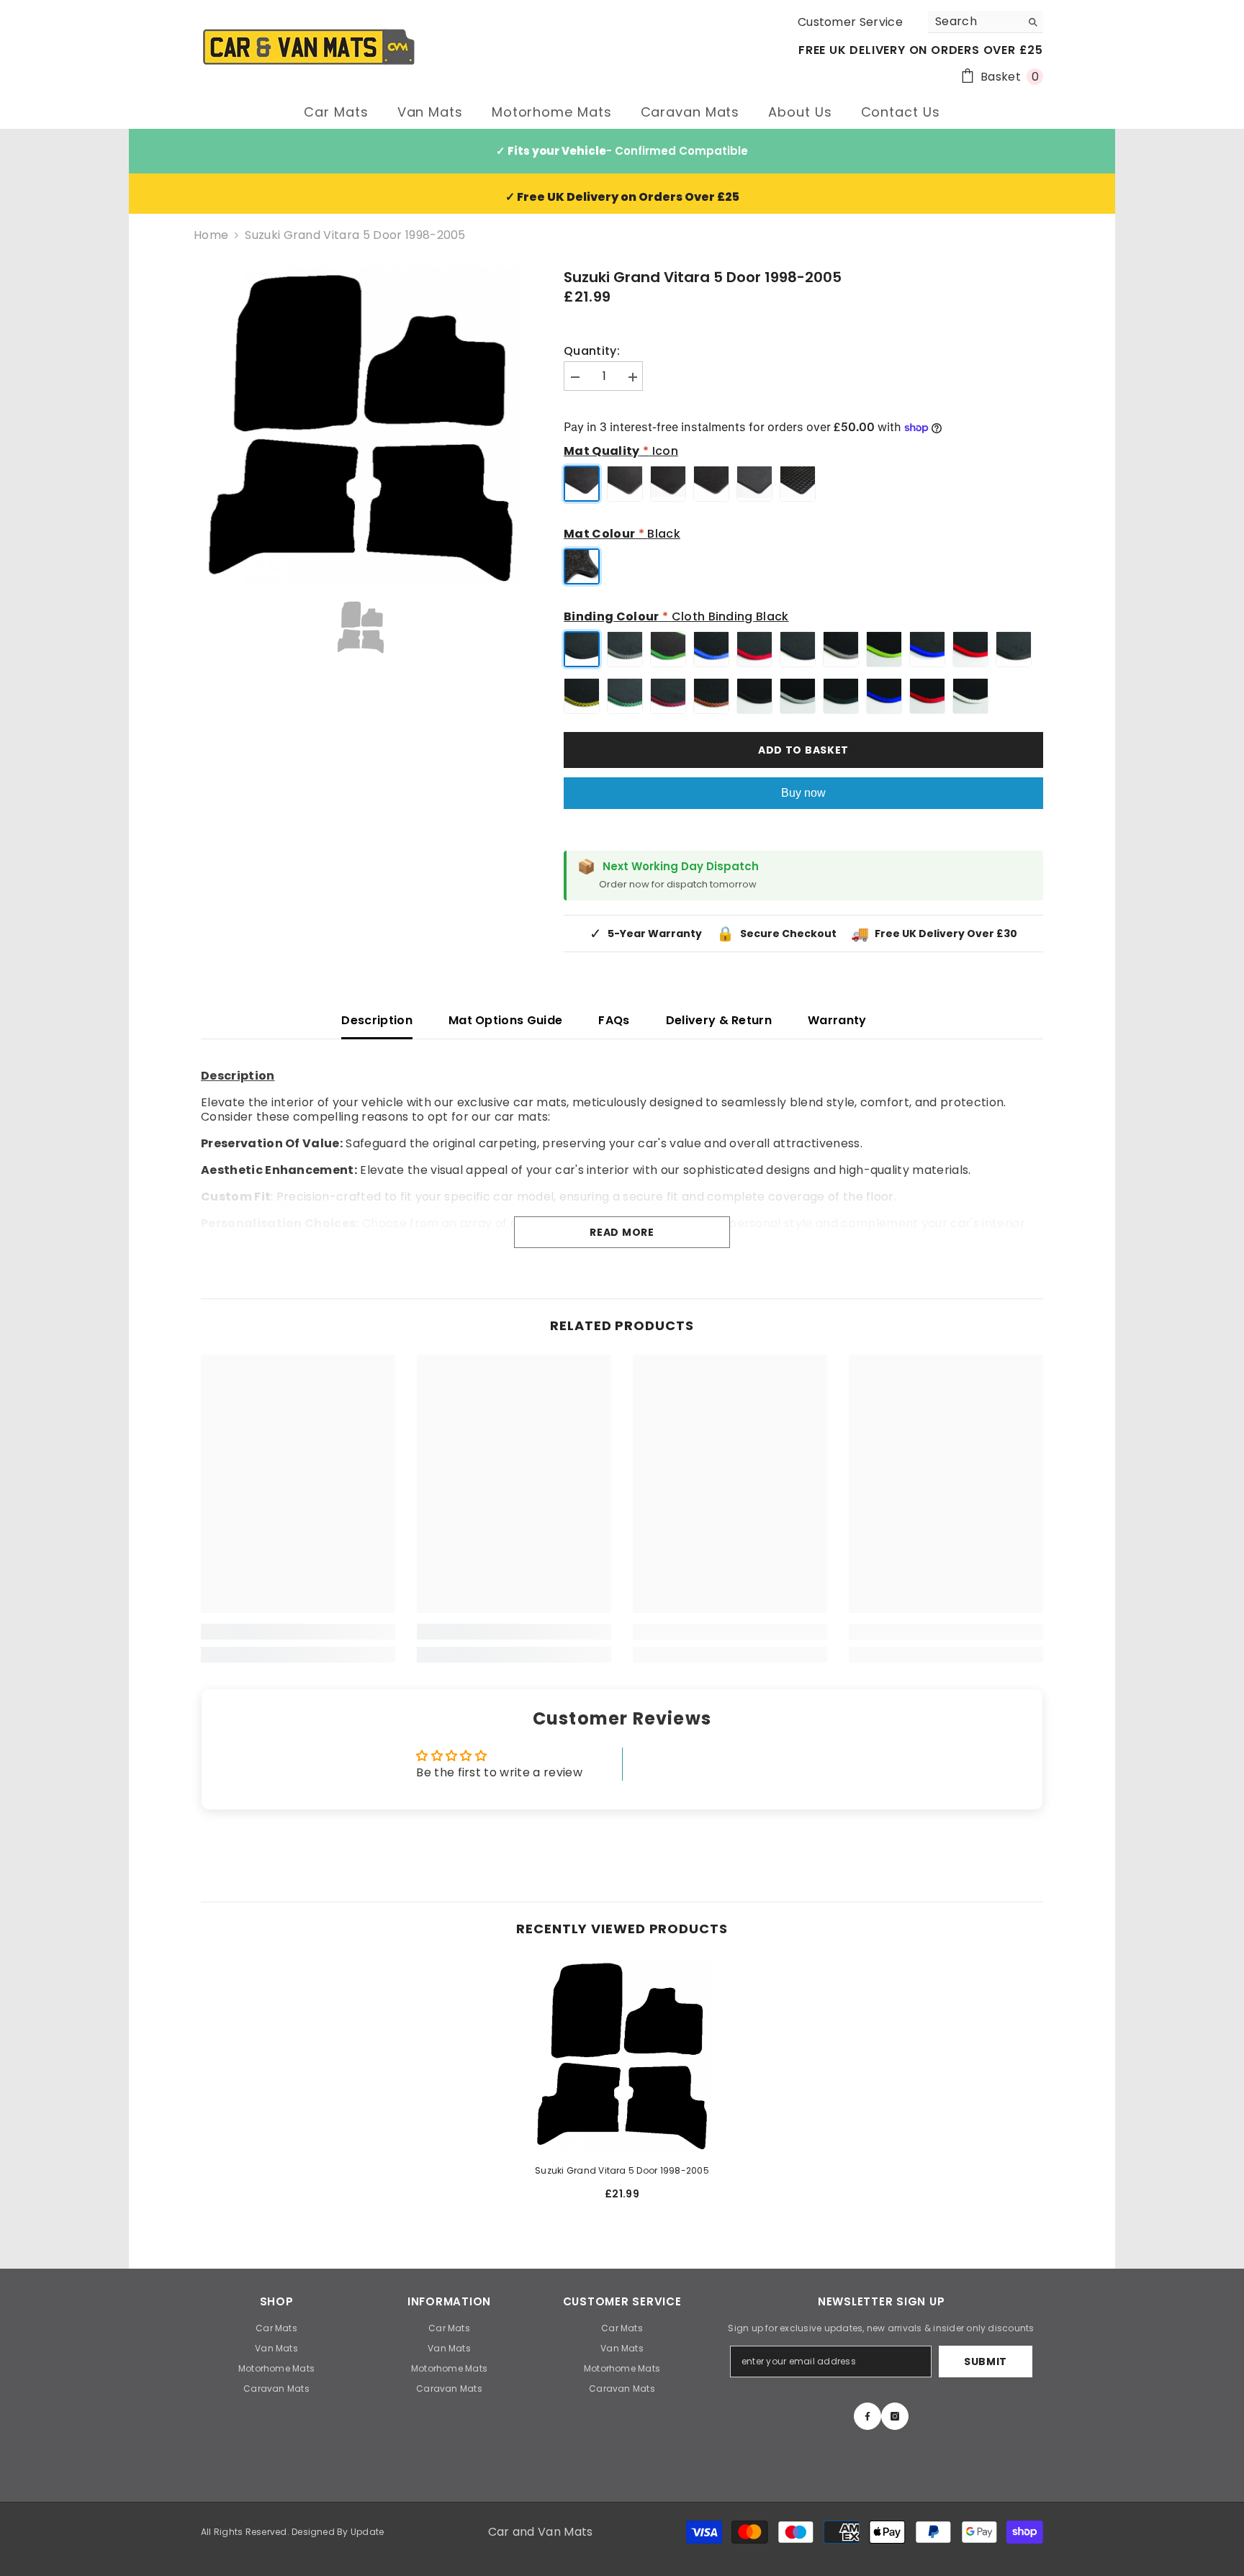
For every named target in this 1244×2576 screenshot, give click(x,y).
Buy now (803, 793)
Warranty (837, 1020)
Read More (622, 1232)
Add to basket (803, 750)
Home (211, 235)
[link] (298, 1632)
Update (367, 2532)
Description (377, 1020)
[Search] (986, 22)
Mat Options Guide (505, 1020)
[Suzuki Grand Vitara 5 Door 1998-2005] (622, 2055)
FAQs (614, 1020)
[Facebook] (867, 2416)
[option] (361, 426)
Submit (986, 2362)
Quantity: (592, 351)
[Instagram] (895, 2416)
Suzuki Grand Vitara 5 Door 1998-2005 (622, 2170)
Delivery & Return (719, 1020)
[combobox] (974, 22)
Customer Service (850, 22)
